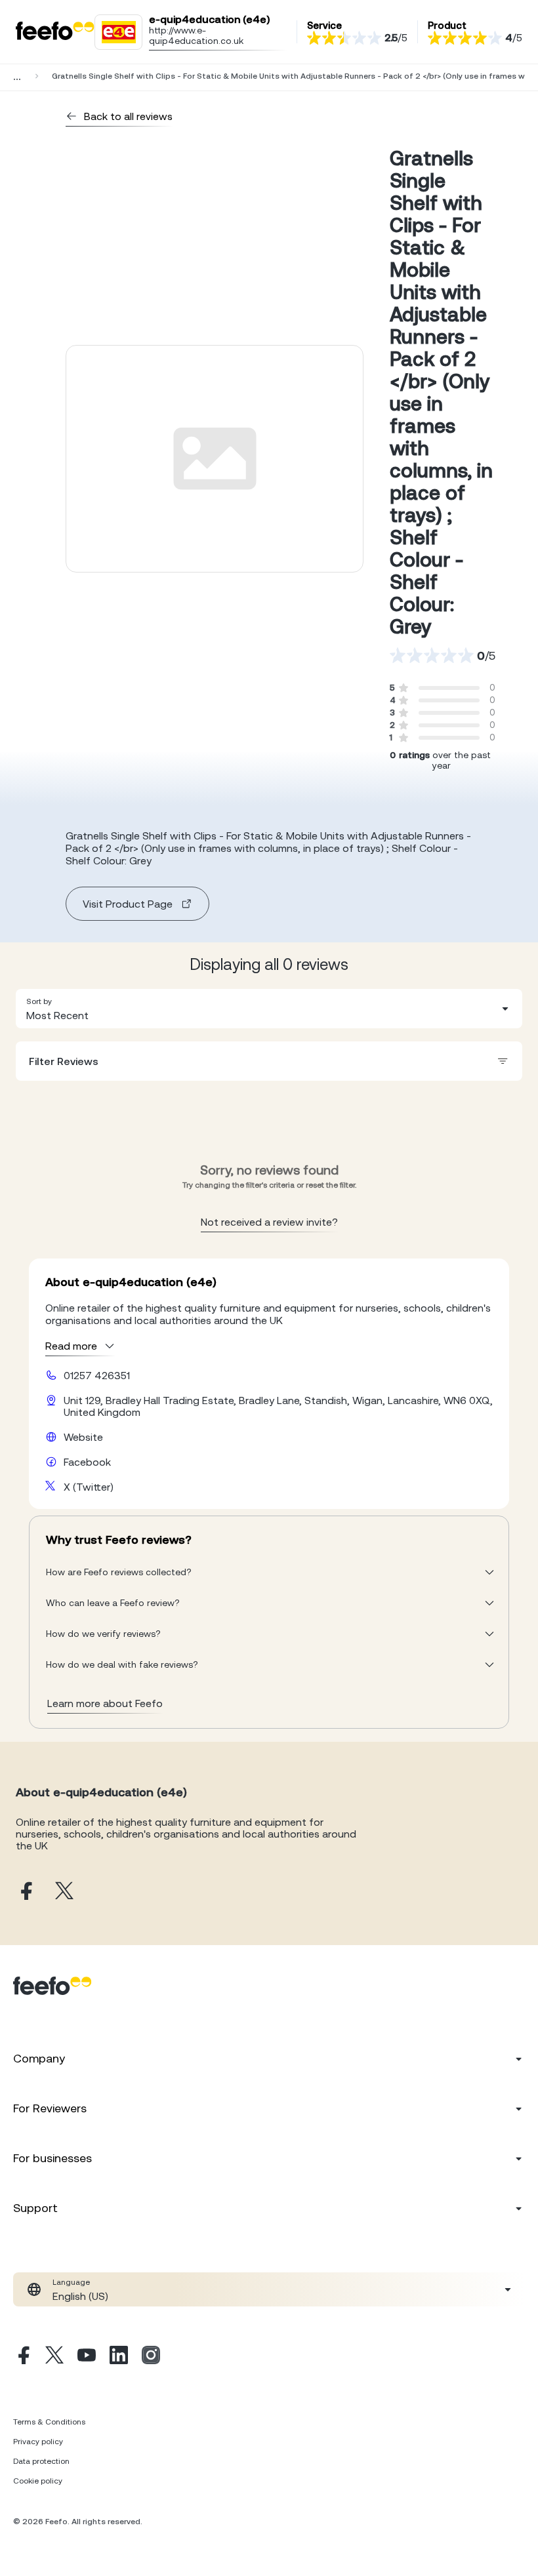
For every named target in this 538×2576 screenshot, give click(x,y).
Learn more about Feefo (105, 1703)
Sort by (39, 1001)
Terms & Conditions (49, 2422)
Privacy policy (38, 2442)
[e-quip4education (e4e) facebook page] (25, 1892)
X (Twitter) (89, 1487)
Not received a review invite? (269, 1222)
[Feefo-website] (55, 32)
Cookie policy (38, 2481)
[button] (269, 1009)
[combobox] (269, 1009)
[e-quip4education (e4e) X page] (64, 1892)
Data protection (41, 2461)
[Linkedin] (119, 2357)
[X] (54, 2357)
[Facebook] (22, 2357)
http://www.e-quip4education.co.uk (196, 35)
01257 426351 (97, 1375)
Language (71, 2282)
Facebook (87, 1462)
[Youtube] (87, 2357)
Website (83, 1437)
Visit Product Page (128, 904)
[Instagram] (151, 2357)
